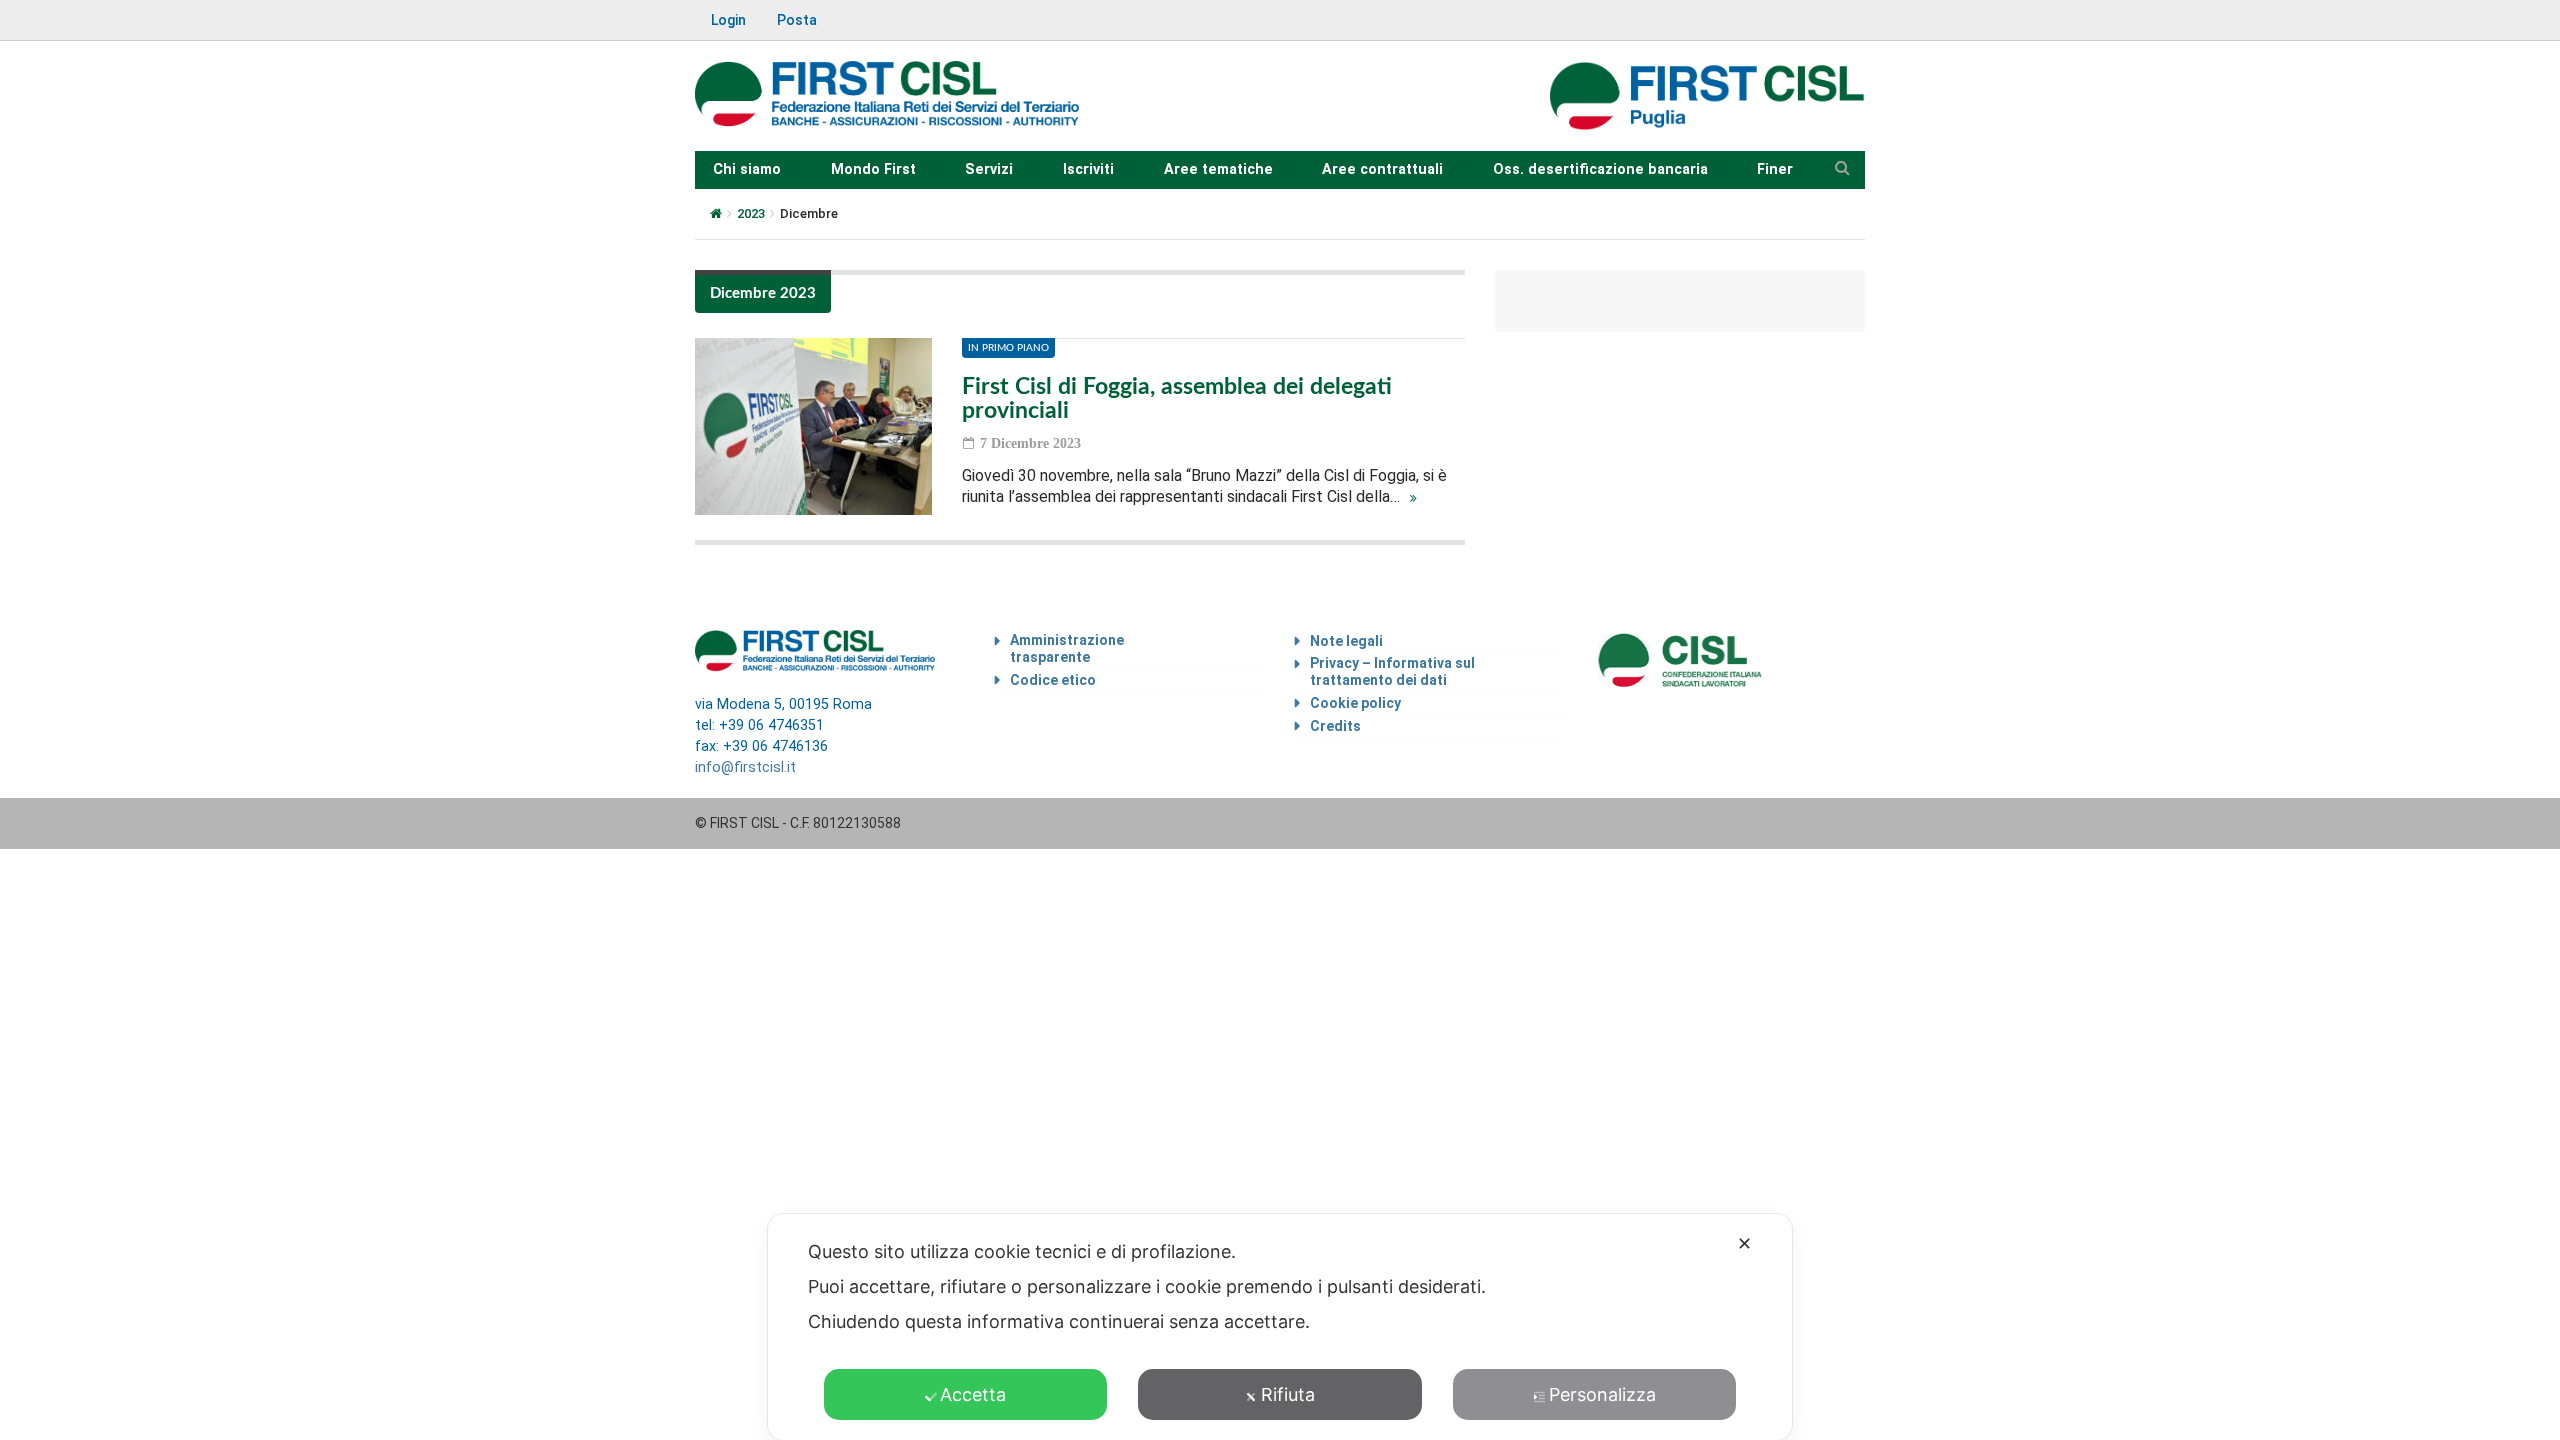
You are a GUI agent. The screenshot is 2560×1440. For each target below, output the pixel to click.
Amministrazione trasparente (1067, 648)
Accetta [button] (973, 1394)
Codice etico (1053, 680)
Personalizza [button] (1602, 1394)
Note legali (1346, 641)
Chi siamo (747, 169)
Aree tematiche (1218, 169)
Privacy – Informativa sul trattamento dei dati (1392, 671)
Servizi (989, 169)
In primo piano (1008, 348)
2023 (751, 213)
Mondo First (873, 169)
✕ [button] (1744, 1243)
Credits (1335, 726)
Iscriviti (1088, 169)
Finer (1775, 169)
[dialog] (1280, 1327)
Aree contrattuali (1382, 169)
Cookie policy (1355, 703)
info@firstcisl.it (745, 767)
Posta (797, 20)
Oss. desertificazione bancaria (1600, 169)
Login (728, 20)
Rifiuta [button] (1288, 1394)
